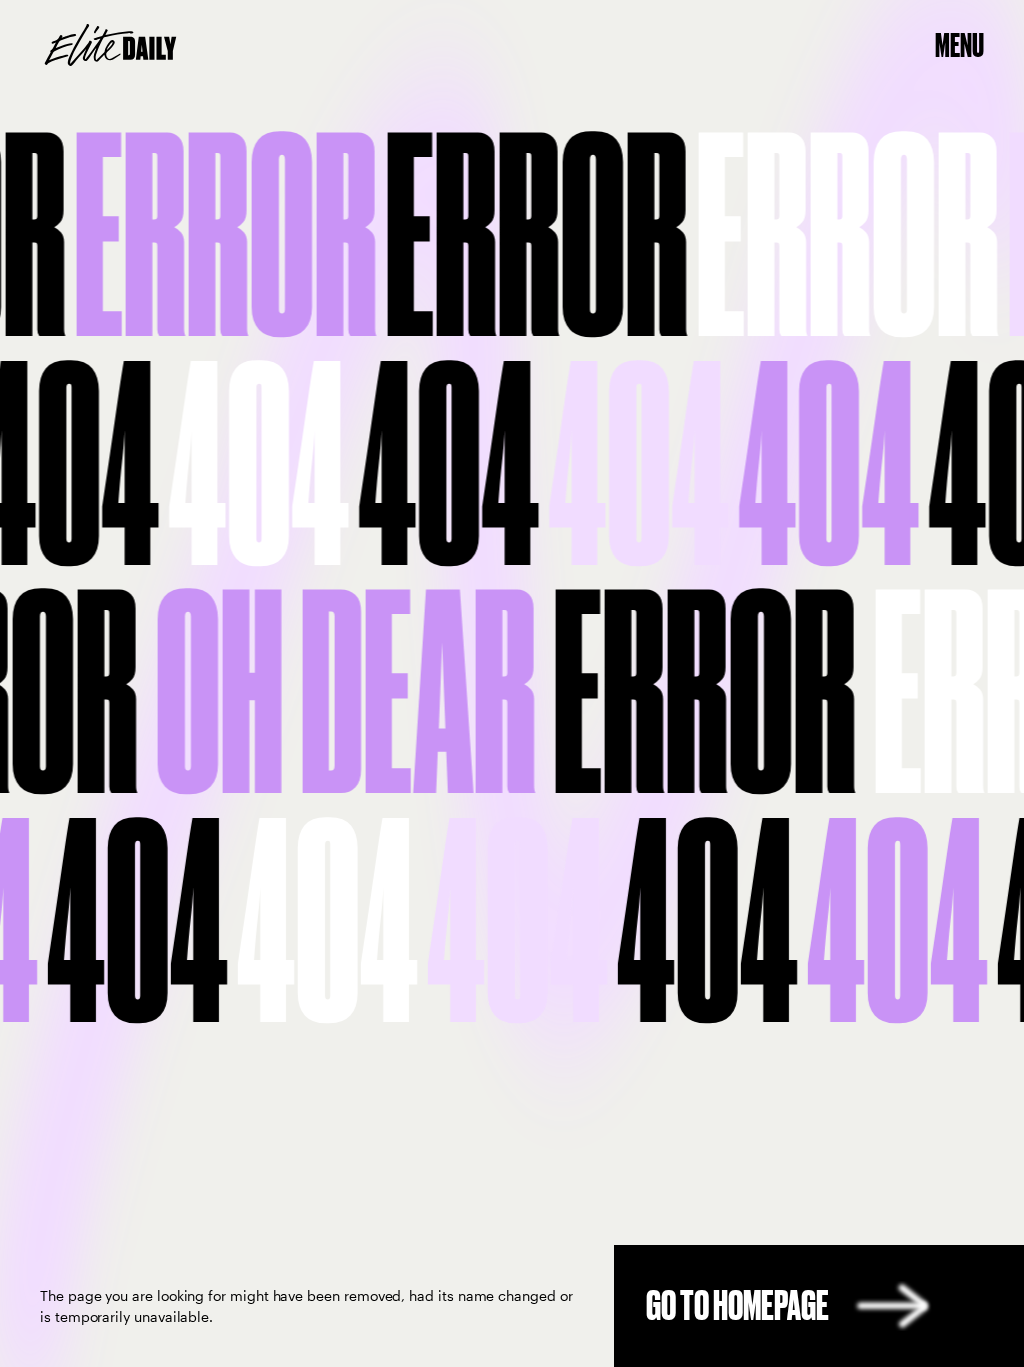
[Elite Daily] (110, 45)
